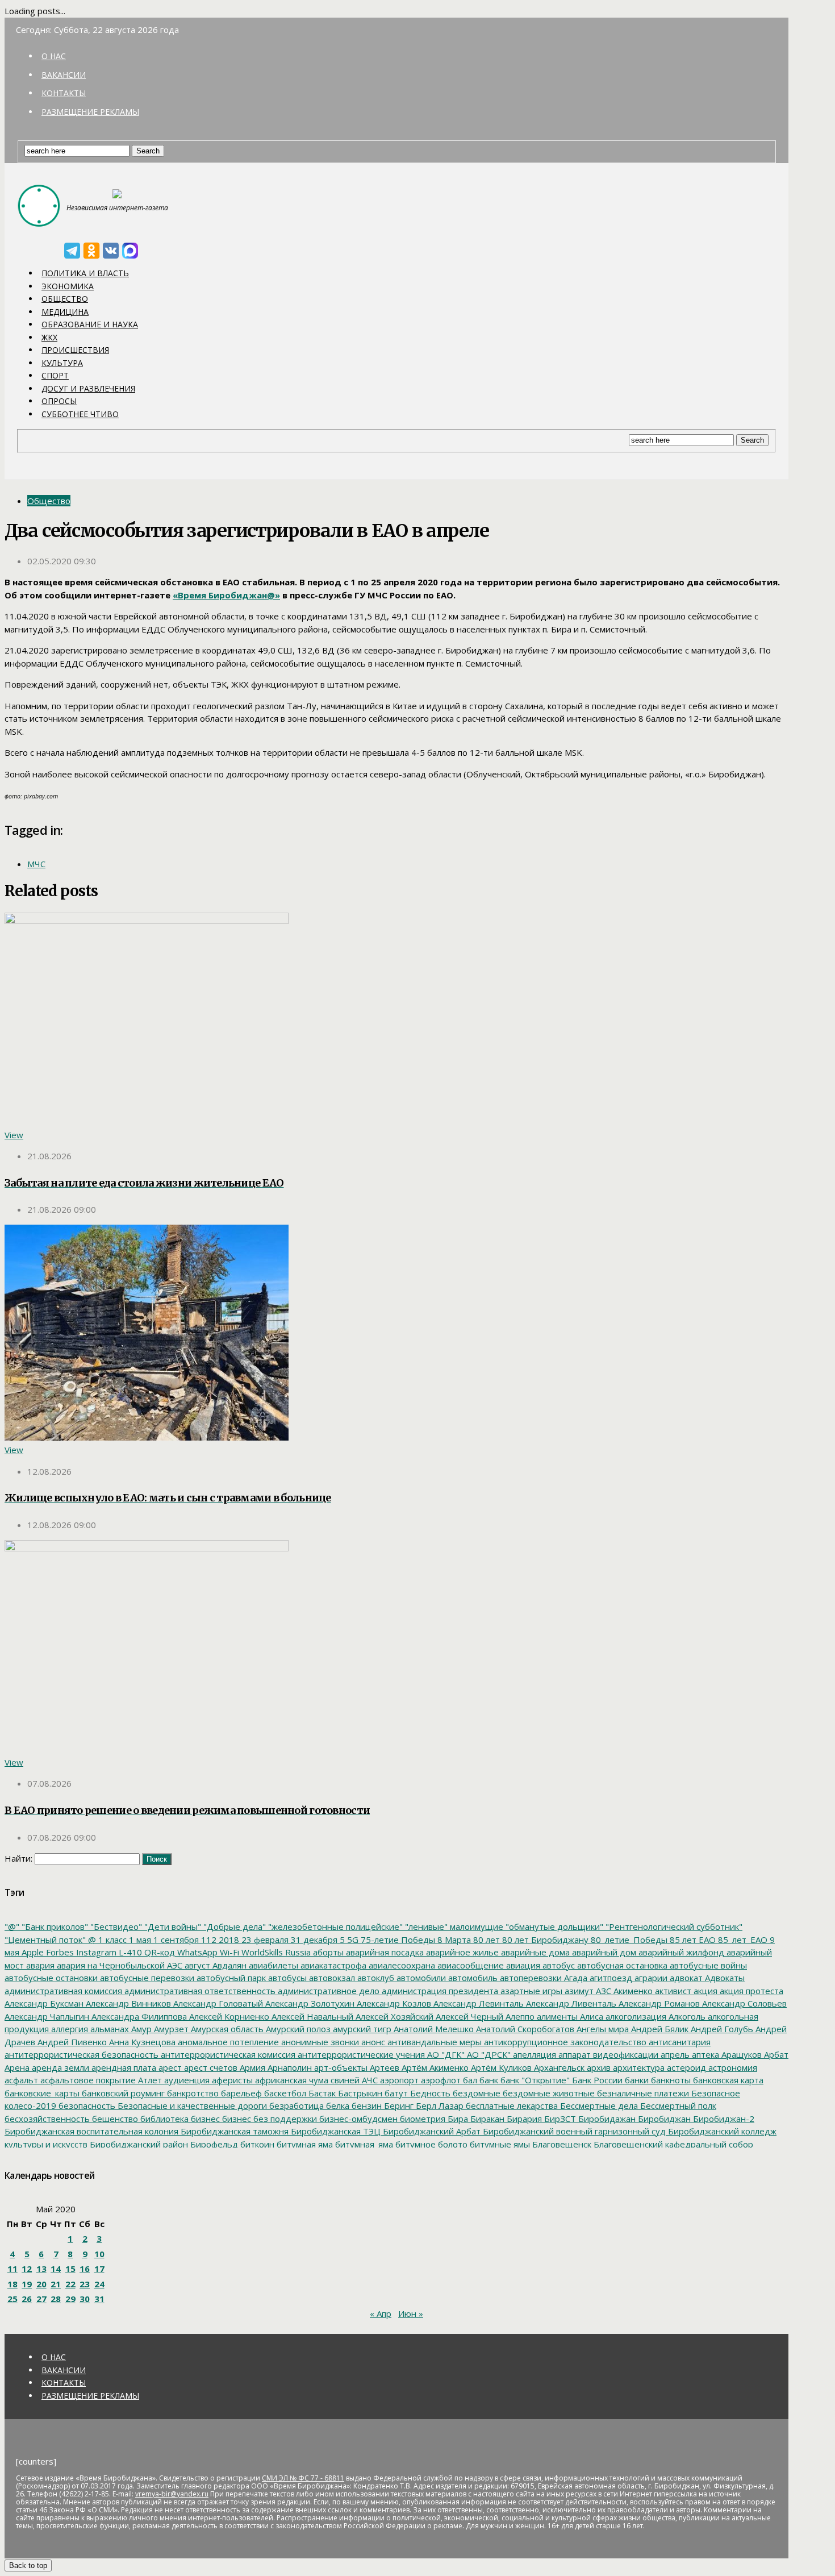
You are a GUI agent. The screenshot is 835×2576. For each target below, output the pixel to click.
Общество (65, 299)
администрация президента (439, 1991)
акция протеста (750, 1991)
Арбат (775, 2054)
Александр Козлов (393, 2003)
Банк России (596, 2080)
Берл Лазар (439, 2105)
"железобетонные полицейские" (334, 1926)
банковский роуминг (122, 2093)
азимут (578, 1991)
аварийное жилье (461, 1952)
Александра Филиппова (138, 2016)
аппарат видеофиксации (607, 2054)
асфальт (21, 2080)
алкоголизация (635, 2016)
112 (208, 1940)
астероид (685, 2067)
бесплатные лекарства (511, 2105)
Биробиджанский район (138, 2144)
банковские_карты (42, 2093)
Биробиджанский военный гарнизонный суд (573, 2131)
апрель (674, 2054)
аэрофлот (440, 2080)
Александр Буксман (44, 2003)
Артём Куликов (500, 2067)
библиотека (163, 2119)
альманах (108, 2029)
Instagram (95, 1952)
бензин (366, 2105)
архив (598, 2067)
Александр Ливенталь (570, 2003)
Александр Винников (127, 2003)
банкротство (192, 2093)
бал (469, 2080)
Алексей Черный (468, 2016)
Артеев (383, 2067)
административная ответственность (199, 1991)
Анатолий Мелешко (433, 2029)
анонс (372, 2042)
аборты (327, 1952)
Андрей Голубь (721, 2029)
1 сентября (175, 1940)
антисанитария (679, 2042)
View (14, 1135)
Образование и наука (90, 324)
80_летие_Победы (628, 1940)
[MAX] (130, 251)
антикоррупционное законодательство (564, 2042)
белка (337, 2105)
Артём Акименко (434, 2067)
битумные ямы (499, 2144)
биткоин (256, 2144)
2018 (228, 1940)
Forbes (59, 1952)
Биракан (486, 2119)
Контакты (64, 93)
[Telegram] (72, 251)
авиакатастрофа (332, 1965)
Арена (17, 2067)
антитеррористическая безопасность (82, 2054)
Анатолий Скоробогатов (524, 2029)
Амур (140, 2029)
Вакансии (64, 75)
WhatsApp (196, 1952)
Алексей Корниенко (228, 2016)
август (196, 1965)
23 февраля (264, 1940)
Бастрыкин (359, 2093)
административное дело (327, 1991)
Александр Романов (658, 2003)
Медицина (65, 312)
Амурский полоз (297, 2029)
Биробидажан (606, 2119)
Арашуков (740, 2054)
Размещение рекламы (90, 112)
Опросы (59, 401)
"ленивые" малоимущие (453, 1926)
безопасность (86, 2105)
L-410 (129, 1952)
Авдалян (228, 1965)
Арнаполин (289, 2067)
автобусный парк (230, 1978)
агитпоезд (610, 1978)
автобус (558, 1965)
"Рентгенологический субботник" (673, 1926)
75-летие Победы (397, 1940)
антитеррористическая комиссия (227, 2054)
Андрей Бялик (659, 2029)
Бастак (321, 2093)
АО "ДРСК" (488, 2054)
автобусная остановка (621, 1965)
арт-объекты (340, 2067)
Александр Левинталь (477, 2003)
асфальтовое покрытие (87, 2080)
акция (704, 1991)
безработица (295, 2105)
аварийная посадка (384, 1952)
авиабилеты (272, 1965)
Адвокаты (724, 1978)
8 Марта (453, 1940)
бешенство (114, 2119)
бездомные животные (548, 2093)
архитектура (638, 2067)
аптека (704, 2054)
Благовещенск (561, 2144)
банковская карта (727, 2080)
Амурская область (226, 2029)
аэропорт (398, 2080)
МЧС (36, 864)
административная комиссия (63, 1991)
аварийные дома (534, 1952)
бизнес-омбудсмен (357, 2119)
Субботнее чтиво (80, 414)
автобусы (286, 1978)
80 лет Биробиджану (544, 1940)
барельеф (240, 2093)
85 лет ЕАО (692, 1940)
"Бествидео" (115, 1926)
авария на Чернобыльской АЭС (118, 1965)
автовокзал (331, 1978)
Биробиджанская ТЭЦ (335, 2131)
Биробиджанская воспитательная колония (91, 2131)
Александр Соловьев (743, 2003)
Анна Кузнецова (141, 2042)
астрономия (732, 2067)
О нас (54, 56)
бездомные (475, 2093)
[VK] (111, 251)
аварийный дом (603, 1952)
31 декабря (313, 1940)
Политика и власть (85, 273)
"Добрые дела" (233, 1926)
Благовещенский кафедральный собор (672, 2144)
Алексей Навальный (311, 2016)
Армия (251, 2067)
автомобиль (472, 1978)
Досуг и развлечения (88, 388)
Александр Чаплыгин (47, 2016)
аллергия (68, 2029)
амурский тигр (361, 2029)
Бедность (429, 2093)
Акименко (632, 1991)
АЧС (369, 2080)
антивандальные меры (433, 2042)
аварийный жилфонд (680, 1952)
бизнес (204, 2119)
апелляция (533, 2054)
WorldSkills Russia (275, 1952)
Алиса (590, 2016)
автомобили (420, 1978)
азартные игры (530, 1991)
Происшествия (75, 350)
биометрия (421, 2119)
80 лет (485, 1940)
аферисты (231, 2080)
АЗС (602, 1991)
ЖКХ (49, 337)
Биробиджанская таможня (233, 2131)
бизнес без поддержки (268, 2119)
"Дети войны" (172, 1926)
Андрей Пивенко (71, 2042)
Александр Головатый (217, 2003)
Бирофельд (213, 2144)
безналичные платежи (642, 2093)
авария (39, 1965)
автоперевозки (530, 1978)
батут (395, 2093)
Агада (575, 1978)
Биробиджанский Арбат (431, 2131)
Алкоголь (686, 2016)
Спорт (55, 375)
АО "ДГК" (445, 2054)
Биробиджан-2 (723, 2119)
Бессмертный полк (677, 2105)
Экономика (68, 286)
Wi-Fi (228, 1952)
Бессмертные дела (598, 2105)
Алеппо (519, 2016)
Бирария (523, 2119)
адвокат (685, 1978)
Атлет (149, 2080)
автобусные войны (707, 1965)
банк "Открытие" (534, 2080)
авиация (522, 1965)
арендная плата (123, 2067)
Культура (62, 363)
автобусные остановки (51, 1978)
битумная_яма (363, 2144)
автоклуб (375, 1978)
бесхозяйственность (47, 2119)
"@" (12, 1926)
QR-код (158, 1952)
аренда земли (59, 2067)
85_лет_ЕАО (742, 1940)
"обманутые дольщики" (553, 1926)
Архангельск (558, 2067)
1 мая (139, 1940)
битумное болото (430, 2144)
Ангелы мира (602, 2029)
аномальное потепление (227, 2042)
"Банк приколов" (54, 1926)
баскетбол (284, 2093)
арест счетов (210, 2067)
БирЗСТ (559, 2119)
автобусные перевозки (146, 1978)
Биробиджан (663, 2119)
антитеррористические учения (360, 2054)
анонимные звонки (319, 2042)
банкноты (670, 2080)
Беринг (398, 2105)
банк (488, 2080)
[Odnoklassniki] (91, 251)
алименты (556, 2016)
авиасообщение (469, 1965)
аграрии (650, 1978)
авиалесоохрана (401, 1965)
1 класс (111, 1940)
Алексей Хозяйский (393, 2016)
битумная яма (304, 2144)
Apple (32, 1952)
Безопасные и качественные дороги (191, 2105)
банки (636, 2080)
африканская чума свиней (306, 2080)
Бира (457, 2119)
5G (352, 1940)
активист (672, 1991)
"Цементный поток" (45, 1940)
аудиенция (186, 2080)
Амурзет (170, 2029)
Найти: (18, 1858)
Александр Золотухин (309, 2003)
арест (169, 2067)
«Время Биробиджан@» (226, 595)
